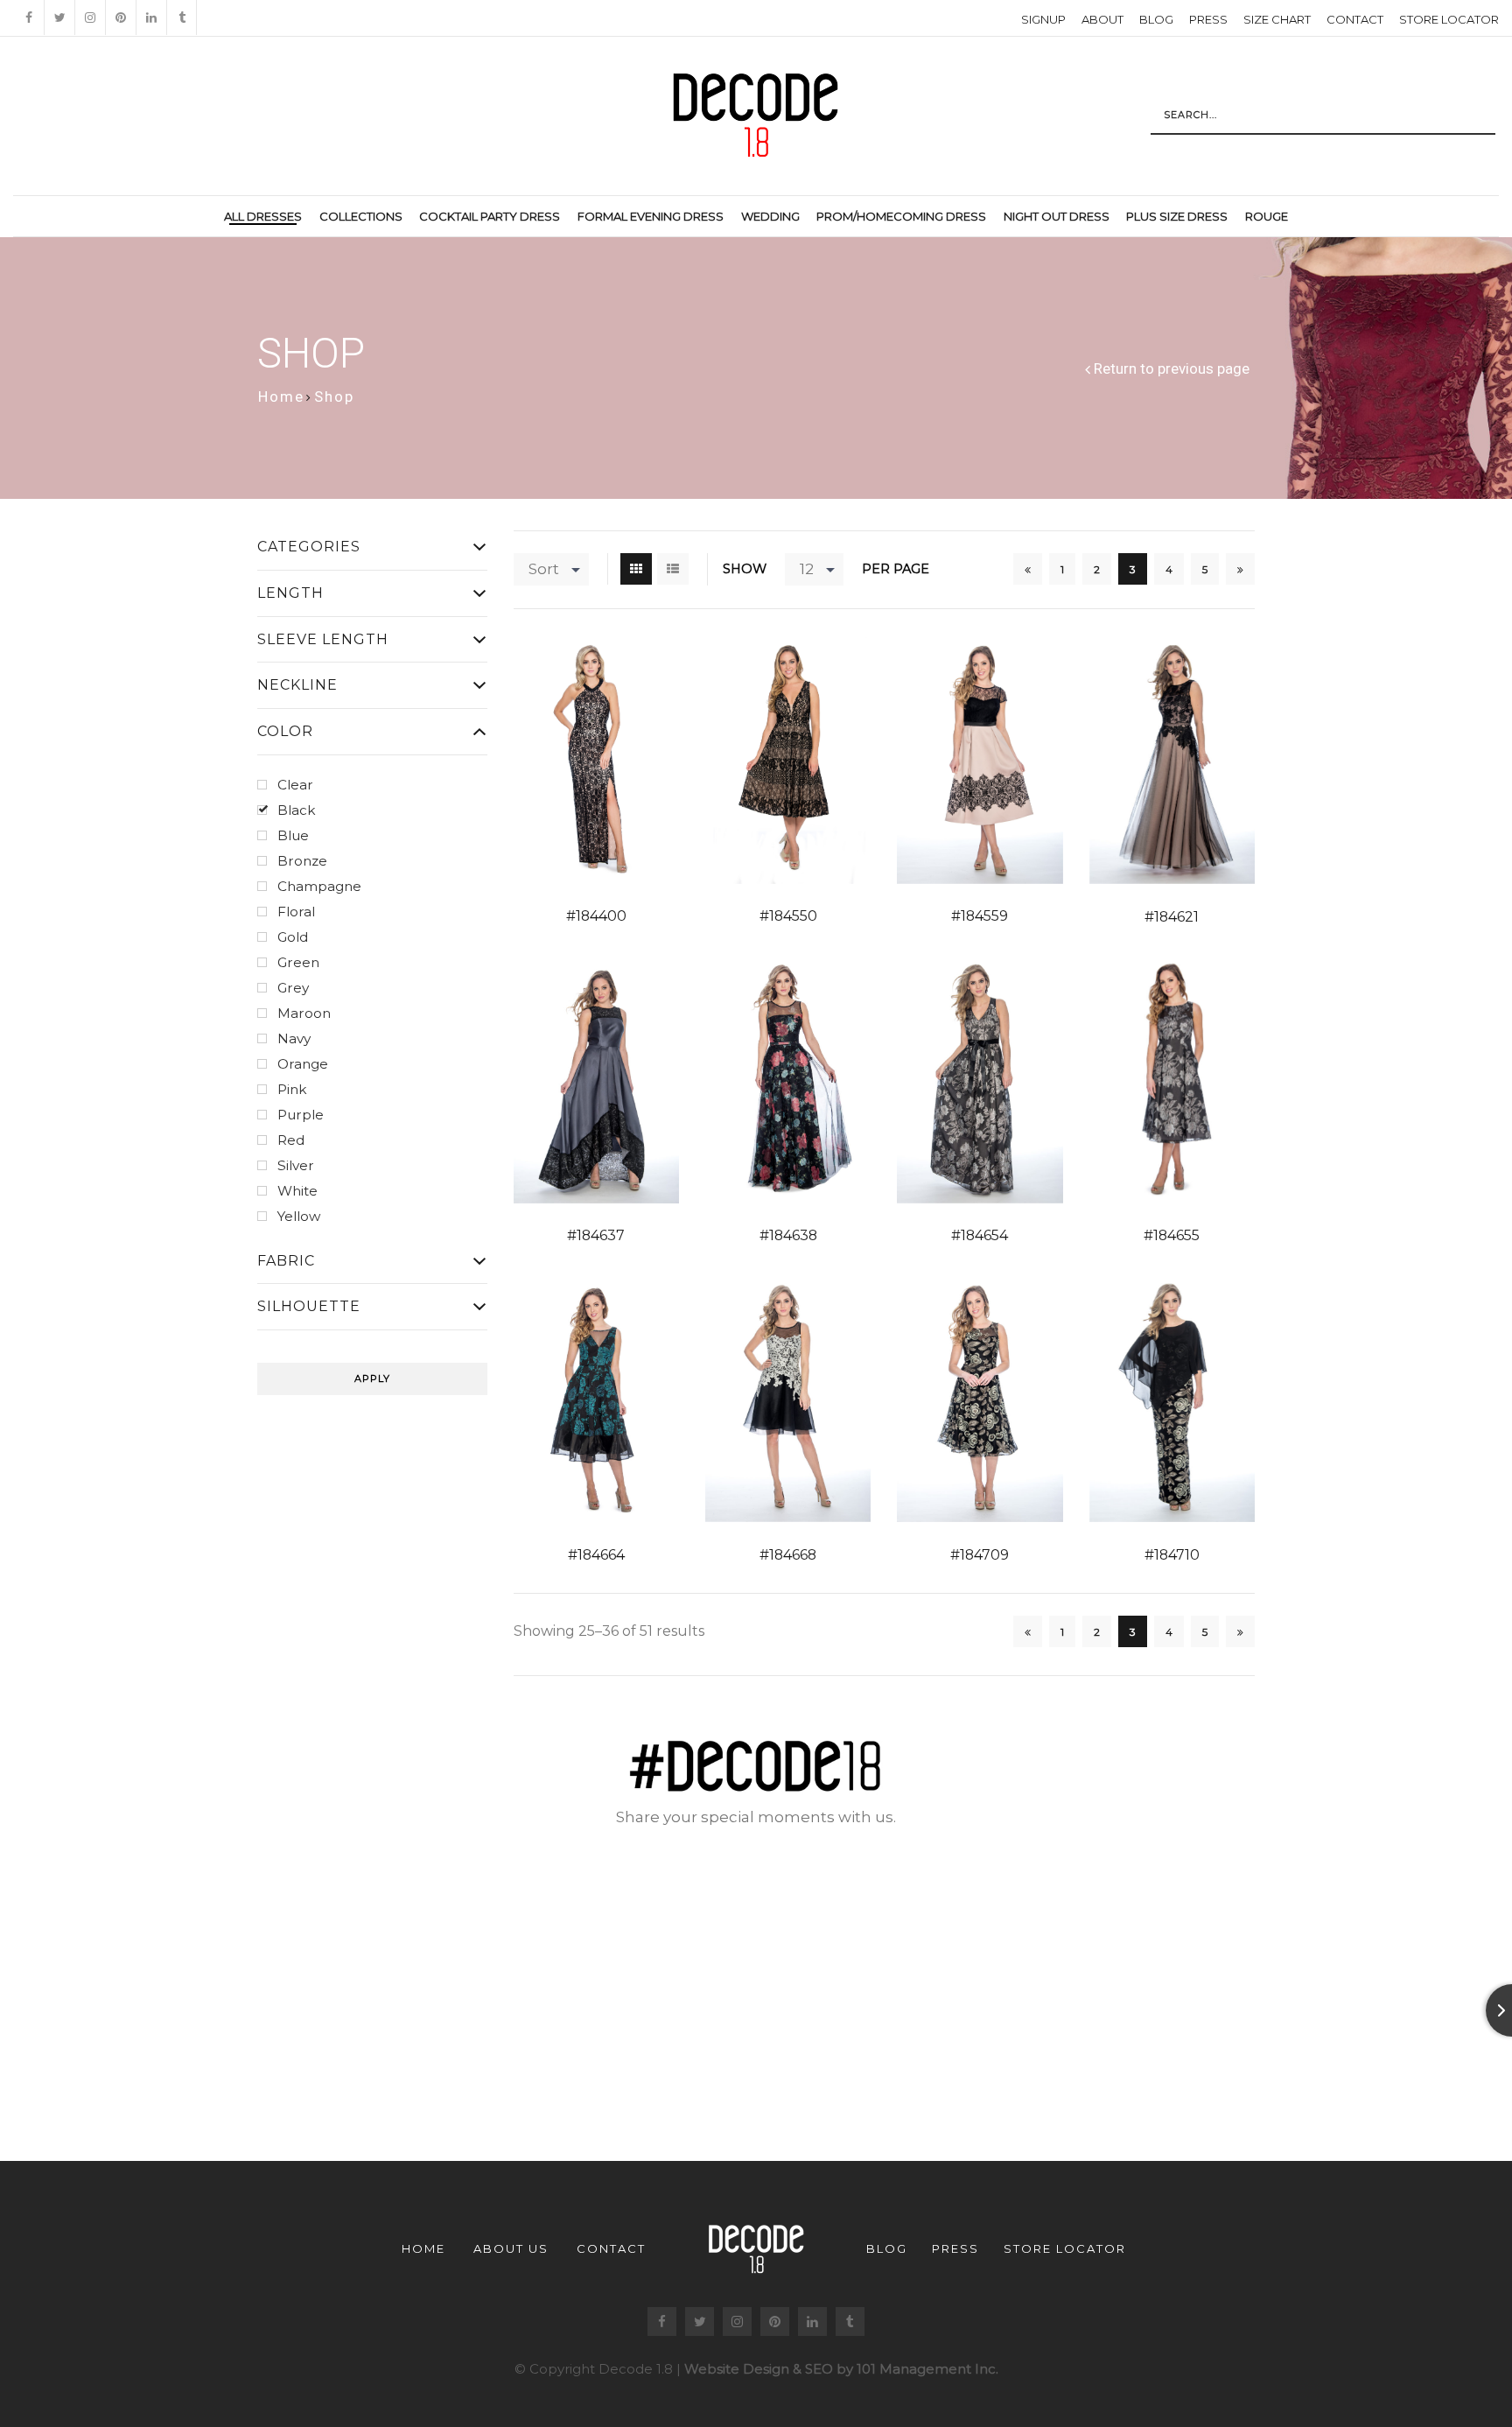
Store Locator (1449, 19)
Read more (571, 761)
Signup (1043, 19)
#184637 (596, 1235)
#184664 (596, 1555)
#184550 (788, 916)
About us (511, 2248)
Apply (372, 1378)
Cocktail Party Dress (490, 216)
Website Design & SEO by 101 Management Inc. (841, 2369)
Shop (334, 396)
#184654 (980, 1235)
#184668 (788, 1555)
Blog (1156, 19)
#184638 (788, 1235)
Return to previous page (1172, 369)
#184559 (980, 916)
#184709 (980, 1555)
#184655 (1172, 1235)
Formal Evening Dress (651, 216)
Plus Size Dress (1177, 216)
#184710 (1172, 1555)
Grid (636, 569)
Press (1208, 19)
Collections (361, 216)
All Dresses (263, 216)
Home (281, 396)
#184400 (596, 916)
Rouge (1267, 216)
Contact (1355, 19)
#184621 (1172, 917)
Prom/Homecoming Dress (901, 216)
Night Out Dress (1057, 216)
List (673, 569)
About (1102, 19)
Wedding (770, 216)
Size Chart (1277, 19)
